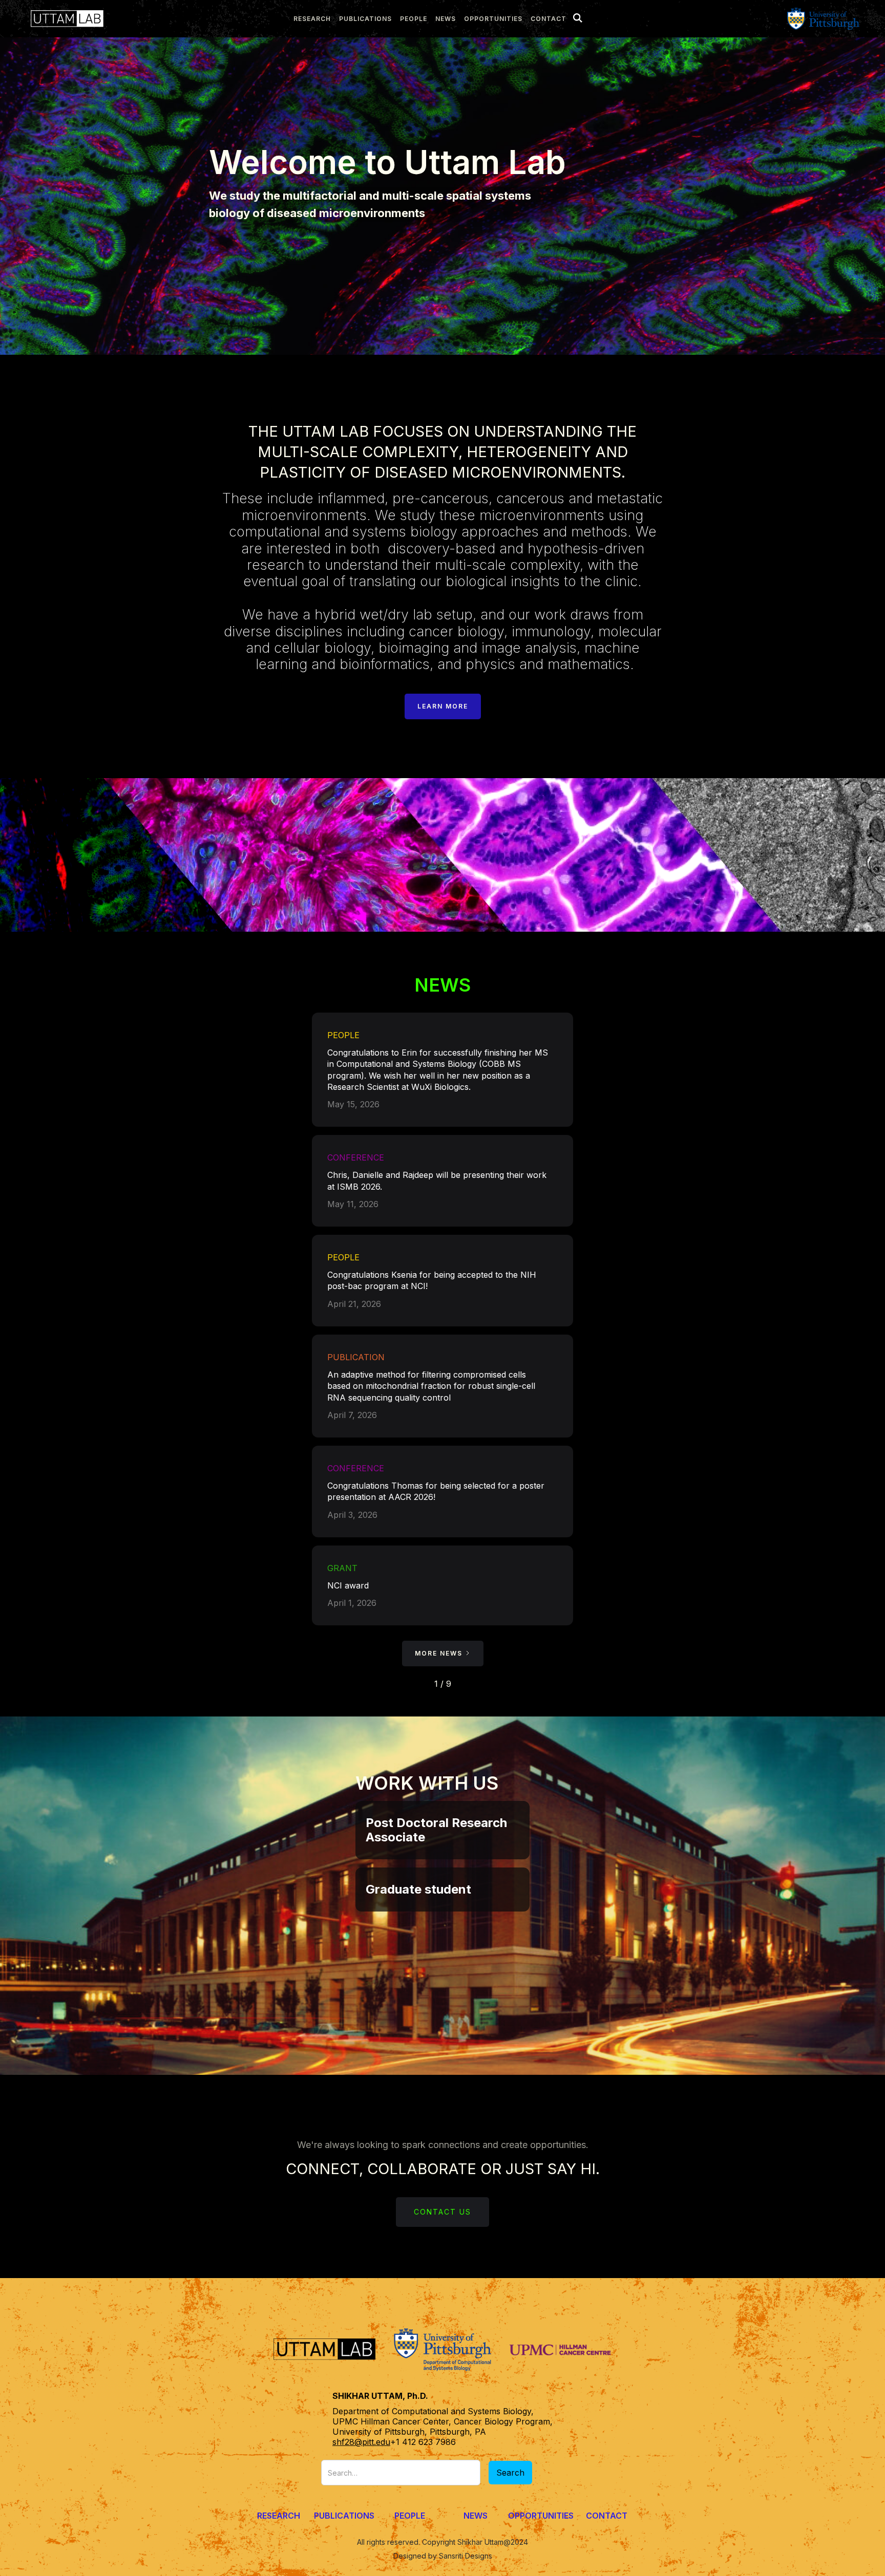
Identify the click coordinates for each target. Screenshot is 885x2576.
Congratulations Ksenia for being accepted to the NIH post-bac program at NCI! (432, 1280)
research (312, 19)
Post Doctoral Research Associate (436, 1830)
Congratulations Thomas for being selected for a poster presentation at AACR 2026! (436, 1491)
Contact (549, 19)
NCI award (348, 1585)
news (446, 19)
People (410, 2516)
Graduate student (418, 1889)
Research (279, 2516)
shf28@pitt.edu (361, 2442)
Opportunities (493, 19)
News (476, 2516)
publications (365, 19)
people (414, 19)
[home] (65, 19)
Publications (344, 2516)
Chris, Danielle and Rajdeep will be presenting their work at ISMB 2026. (437, 1180)
